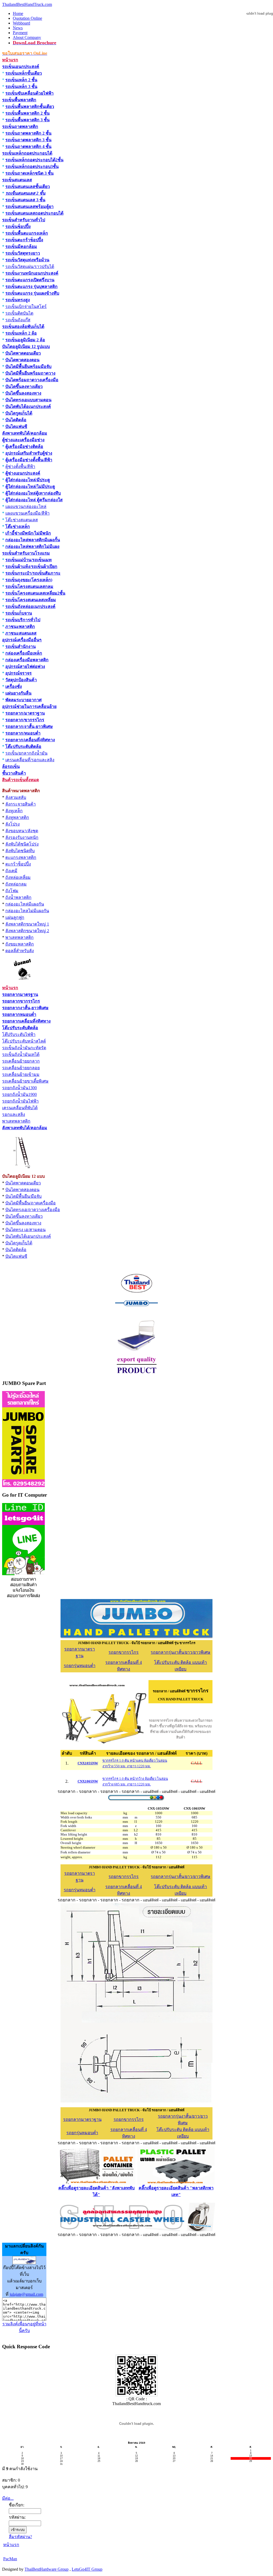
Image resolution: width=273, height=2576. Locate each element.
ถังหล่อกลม (16, 884)
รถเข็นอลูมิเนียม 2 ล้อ (25, 340)
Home (18, 13)
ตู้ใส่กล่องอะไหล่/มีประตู (28, 480)
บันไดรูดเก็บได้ (19, 413)
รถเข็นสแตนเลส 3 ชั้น (25, 200)
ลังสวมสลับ (16, 797)
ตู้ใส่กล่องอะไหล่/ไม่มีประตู (30, 486)
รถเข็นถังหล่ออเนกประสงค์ (30, 606)
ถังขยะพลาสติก (20, 944)
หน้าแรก (11, 2545)
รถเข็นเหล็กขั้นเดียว (24, 73)
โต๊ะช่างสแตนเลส (22, 520)
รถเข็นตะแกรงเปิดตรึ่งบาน (30, 280)
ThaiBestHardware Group (47, 2569)
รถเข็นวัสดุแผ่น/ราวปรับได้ (30, 267)
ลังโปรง (13, 824)
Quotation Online (27, 18)
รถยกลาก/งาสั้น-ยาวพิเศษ (29, 726)
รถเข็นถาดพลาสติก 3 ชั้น (28, 140)
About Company (27, 37)
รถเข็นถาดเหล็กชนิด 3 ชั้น (29, 173)
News (18, 28)
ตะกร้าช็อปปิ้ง (18, 864)
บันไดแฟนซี (16, 426)
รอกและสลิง (14, 1114)
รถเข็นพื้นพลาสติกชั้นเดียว (30, 107)
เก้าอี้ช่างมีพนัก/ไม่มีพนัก (28, 533)
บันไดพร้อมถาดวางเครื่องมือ (32, 380)
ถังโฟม (12, 891)
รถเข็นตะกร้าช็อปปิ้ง (24, 240)
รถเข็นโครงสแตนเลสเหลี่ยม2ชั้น (35, 593)
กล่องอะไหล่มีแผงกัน (25, 904)
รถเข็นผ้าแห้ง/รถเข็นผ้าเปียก (31, 566)
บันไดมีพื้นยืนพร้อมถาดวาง (30, 373)
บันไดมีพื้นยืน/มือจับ (23, 1196)
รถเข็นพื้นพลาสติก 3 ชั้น (27, 120)
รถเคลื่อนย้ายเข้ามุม (21, 1074)
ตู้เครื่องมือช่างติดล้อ (24, 446)
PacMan (10, 2559)
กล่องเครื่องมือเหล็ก (24, 653)
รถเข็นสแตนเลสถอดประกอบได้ (34, 213)
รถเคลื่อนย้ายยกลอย (21, 1068)
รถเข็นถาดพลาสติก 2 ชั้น (28, 133)
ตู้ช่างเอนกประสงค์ (23, 473)
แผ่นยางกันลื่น (18, 693)
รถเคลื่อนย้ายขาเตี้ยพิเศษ (25, 1081)
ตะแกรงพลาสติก (21, 857)
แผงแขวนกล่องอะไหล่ (26, 506)
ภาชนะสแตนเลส (21, 633)
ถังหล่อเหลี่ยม (18, 877)
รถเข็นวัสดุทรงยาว (23, 253)
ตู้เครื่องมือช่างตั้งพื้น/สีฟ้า (29, 460)
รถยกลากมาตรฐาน (20, 994)
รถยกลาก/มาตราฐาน (25, 713)
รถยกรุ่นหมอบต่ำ (80, 1666)
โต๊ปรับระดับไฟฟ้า (19, 1034)
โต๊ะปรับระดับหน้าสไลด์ (24, 1041)
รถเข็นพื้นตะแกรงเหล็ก (27, 233)
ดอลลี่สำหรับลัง (20, 951)
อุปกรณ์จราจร (19, 673)
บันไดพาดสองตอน (22, 360)
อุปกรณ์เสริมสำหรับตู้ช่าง (29, 453)
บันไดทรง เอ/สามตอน (25, 1230)
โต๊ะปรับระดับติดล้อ (23, 746)
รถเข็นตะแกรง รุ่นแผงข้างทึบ (32, 293)
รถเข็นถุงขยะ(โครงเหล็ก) (29, 580)
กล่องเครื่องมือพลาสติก (27, 660)
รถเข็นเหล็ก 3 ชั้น (21, 87)
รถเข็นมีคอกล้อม (21, 247)
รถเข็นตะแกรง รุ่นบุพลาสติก (31, 287)
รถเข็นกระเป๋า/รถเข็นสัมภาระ (33, 573)
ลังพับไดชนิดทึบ (20, 851)
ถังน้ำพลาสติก (18, 897)
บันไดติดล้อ (16, 420)
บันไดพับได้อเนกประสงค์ (28, 406)
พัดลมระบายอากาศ (23, 700)
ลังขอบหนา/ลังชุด (22, 831)
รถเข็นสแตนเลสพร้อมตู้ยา (29, 207)
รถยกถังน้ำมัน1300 (19, 1088)
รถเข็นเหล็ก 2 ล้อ (21, 333)
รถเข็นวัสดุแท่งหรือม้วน (27, 260)
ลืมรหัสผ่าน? (20, 2537)
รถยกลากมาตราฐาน (82, 2119)
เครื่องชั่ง (14, 686)
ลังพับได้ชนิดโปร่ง (22, 844)
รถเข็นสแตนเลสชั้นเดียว (28, 187)
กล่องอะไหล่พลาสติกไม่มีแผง (32, 546)
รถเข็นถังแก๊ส (18, 320)
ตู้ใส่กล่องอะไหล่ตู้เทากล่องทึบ (33, 493)
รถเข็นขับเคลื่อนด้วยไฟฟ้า (29, 93)
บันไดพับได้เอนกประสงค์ (28, 1236)
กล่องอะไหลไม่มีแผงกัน (27, 911)
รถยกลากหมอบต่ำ (19, 1014)
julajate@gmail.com (26, 2294)
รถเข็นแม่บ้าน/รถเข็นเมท (29, 560)
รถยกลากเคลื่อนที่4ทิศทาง (26, 1021)
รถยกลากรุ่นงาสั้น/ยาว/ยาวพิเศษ (180, 1652)
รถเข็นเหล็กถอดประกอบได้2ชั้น (34, 160)
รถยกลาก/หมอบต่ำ (23, 733)
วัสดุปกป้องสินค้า (21, 680)
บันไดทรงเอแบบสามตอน (28, 400)
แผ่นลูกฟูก (15, 917)
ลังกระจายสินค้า (21, 804)
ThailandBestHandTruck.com (27, 4)
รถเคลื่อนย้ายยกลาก (21, 1061)
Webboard (21, 23)
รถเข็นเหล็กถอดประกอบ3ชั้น (32, 167)
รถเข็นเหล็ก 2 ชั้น (21, 80)
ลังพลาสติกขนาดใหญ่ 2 (27, 931)
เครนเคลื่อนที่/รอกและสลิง (30, 760)
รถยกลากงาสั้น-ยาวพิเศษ (25, 1008)
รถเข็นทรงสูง (18, 300)
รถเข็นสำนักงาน (21, 646)
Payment (20, 33)
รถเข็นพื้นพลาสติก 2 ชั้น (27, 113)
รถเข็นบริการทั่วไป (23, 620)
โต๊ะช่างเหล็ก (18, 526)
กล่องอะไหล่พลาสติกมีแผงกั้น (33, 540)
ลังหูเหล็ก (14, 811)
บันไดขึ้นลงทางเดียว (24, 386)
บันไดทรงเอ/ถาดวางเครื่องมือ (33, 1210)
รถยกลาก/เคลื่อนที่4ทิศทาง (30, 740)
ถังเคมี (11, 871)
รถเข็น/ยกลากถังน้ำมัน (26, 753)
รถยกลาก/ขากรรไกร (25, 720)
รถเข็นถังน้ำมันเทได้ (21, 1054)
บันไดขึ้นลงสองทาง (23, 393)
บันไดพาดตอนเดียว (23, 353)
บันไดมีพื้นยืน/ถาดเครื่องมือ (31, 1203)
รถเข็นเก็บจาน (19, 613)
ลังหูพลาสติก (17, 817)
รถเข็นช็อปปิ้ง (18, 227)
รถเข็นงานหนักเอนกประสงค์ (32, 273)
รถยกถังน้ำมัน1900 (19, 1094)
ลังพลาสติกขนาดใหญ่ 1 (27, 924)
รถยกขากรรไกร (124, 1652)
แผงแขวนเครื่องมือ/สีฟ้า (27, 513)
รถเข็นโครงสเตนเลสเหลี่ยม (31, 600)
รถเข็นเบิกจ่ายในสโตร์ (26, 307)
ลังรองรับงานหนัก (22, 837)
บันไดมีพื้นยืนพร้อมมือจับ (28, 366)
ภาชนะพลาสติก (20, 626)
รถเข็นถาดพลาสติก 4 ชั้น (28, 147)
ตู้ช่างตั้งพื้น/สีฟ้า (20, 466)
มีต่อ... (8, 2498)
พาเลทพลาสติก (19, 937)
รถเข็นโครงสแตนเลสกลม (29, 586)
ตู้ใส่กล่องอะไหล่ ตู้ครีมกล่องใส (34, 500)
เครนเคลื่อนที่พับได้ (20, 1108)
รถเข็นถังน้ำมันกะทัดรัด (24, 1048)
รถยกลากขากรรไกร (21, 1001)
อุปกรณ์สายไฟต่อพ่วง (25, 666)
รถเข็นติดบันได (19, 313)
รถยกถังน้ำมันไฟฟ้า (20, 1101)
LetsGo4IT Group (87, 2569)
